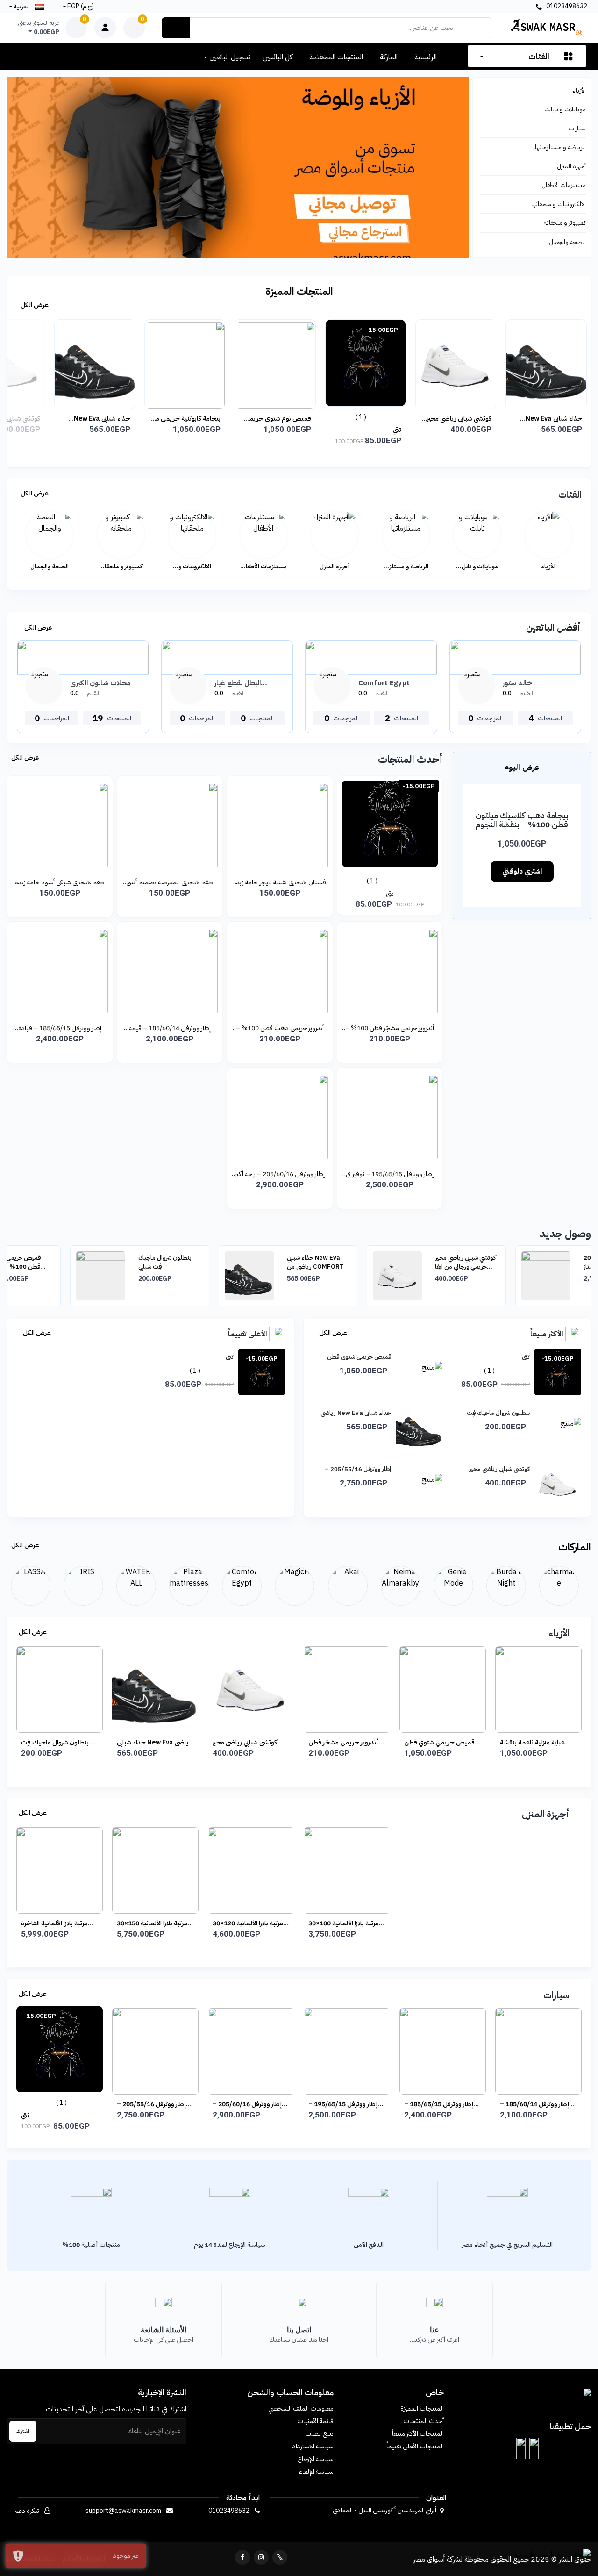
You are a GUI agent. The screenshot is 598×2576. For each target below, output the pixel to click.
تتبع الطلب (319, 2434)
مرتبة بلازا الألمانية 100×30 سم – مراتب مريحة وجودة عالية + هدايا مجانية (344, 1923)
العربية (22, 6)
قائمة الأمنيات (315, 2421)
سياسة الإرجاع (316, 2459)
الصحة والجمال (568, 242)
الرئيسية (426, 57)
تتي (376, 430)
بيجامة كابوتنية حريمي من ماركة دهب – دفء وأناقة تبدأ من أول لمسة (165, 419)
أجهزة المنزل (572, 166)
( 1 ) (340, 417)
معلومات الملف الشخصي (301, 2408)
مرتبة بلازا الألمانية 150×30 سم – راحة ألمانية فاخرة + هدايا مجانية (152, 1923)
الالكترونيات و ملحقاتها (559, 204)
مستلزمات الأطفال (564, 185)
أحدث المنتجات (424, 2421)
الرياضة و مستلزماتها (560, 147)
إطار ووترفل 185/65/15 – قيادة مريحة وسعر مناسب (60, 1028)
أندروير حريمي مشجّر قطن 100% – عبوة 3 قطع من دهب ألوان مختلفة (390, 1028)
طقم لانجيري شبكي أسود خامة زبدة (60, 882)
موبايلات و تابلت (565, 109)
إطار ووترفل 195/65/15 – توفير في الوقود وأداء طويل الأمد (390, 1174)
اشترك (23, 2431)
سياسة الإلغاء (316, 2472)
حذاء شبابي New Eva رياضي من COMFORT (80, 419)
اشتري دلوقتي (522, 871)
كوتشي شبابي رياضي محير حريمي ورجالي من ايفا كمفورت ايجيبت (438, 419)
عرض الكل (34, 305)
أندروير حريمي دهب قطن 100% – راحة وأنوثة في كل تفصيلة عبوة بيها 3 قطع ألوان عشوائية (280, 1028)
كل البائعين (278, 57)
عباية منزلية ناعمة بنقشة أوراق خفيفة (437, 1742)
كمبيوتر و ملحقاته (565, 223)
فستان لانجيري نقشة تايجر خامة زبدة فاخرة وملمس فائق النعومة (280, 882)
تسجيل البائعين (229, 57)
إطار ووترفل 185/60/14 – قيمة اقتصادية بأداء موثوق (170, 1028)
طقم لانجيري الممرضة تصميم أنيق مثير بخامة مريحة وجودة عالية (170, 882)
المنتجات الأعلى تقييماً (415, 2446)
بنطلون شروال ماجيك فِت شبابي (102, 1262)
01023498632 (566, 6)
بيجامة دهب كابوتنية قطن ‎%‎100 (535, 1742)
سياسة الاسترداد (313, 2446)
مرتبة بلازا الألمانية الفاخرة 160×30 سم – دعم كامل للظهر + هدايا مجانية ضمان (58, 1923)
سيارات (577, 128)
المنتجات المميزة (422, 2408)
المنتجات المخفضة (336, 57)
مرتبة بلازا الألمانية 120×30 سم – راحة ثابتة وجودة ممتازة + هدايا (248, 1923)
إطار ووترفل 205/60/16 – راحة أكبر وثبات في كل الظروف (280, 1174)
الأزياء (579, 90)
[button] (534, 2448)
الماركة (389, 57)
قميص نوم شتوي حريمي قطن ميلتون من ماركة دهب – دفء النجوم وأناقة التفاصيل (254, 419)
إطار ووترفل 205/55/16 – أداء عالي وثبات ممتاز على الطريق (551, 1262)
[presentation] (37, 1277)
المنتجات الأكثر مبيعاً (418, 2434)
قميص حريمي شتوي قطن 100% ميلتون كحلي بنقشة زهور (344, 1742)
